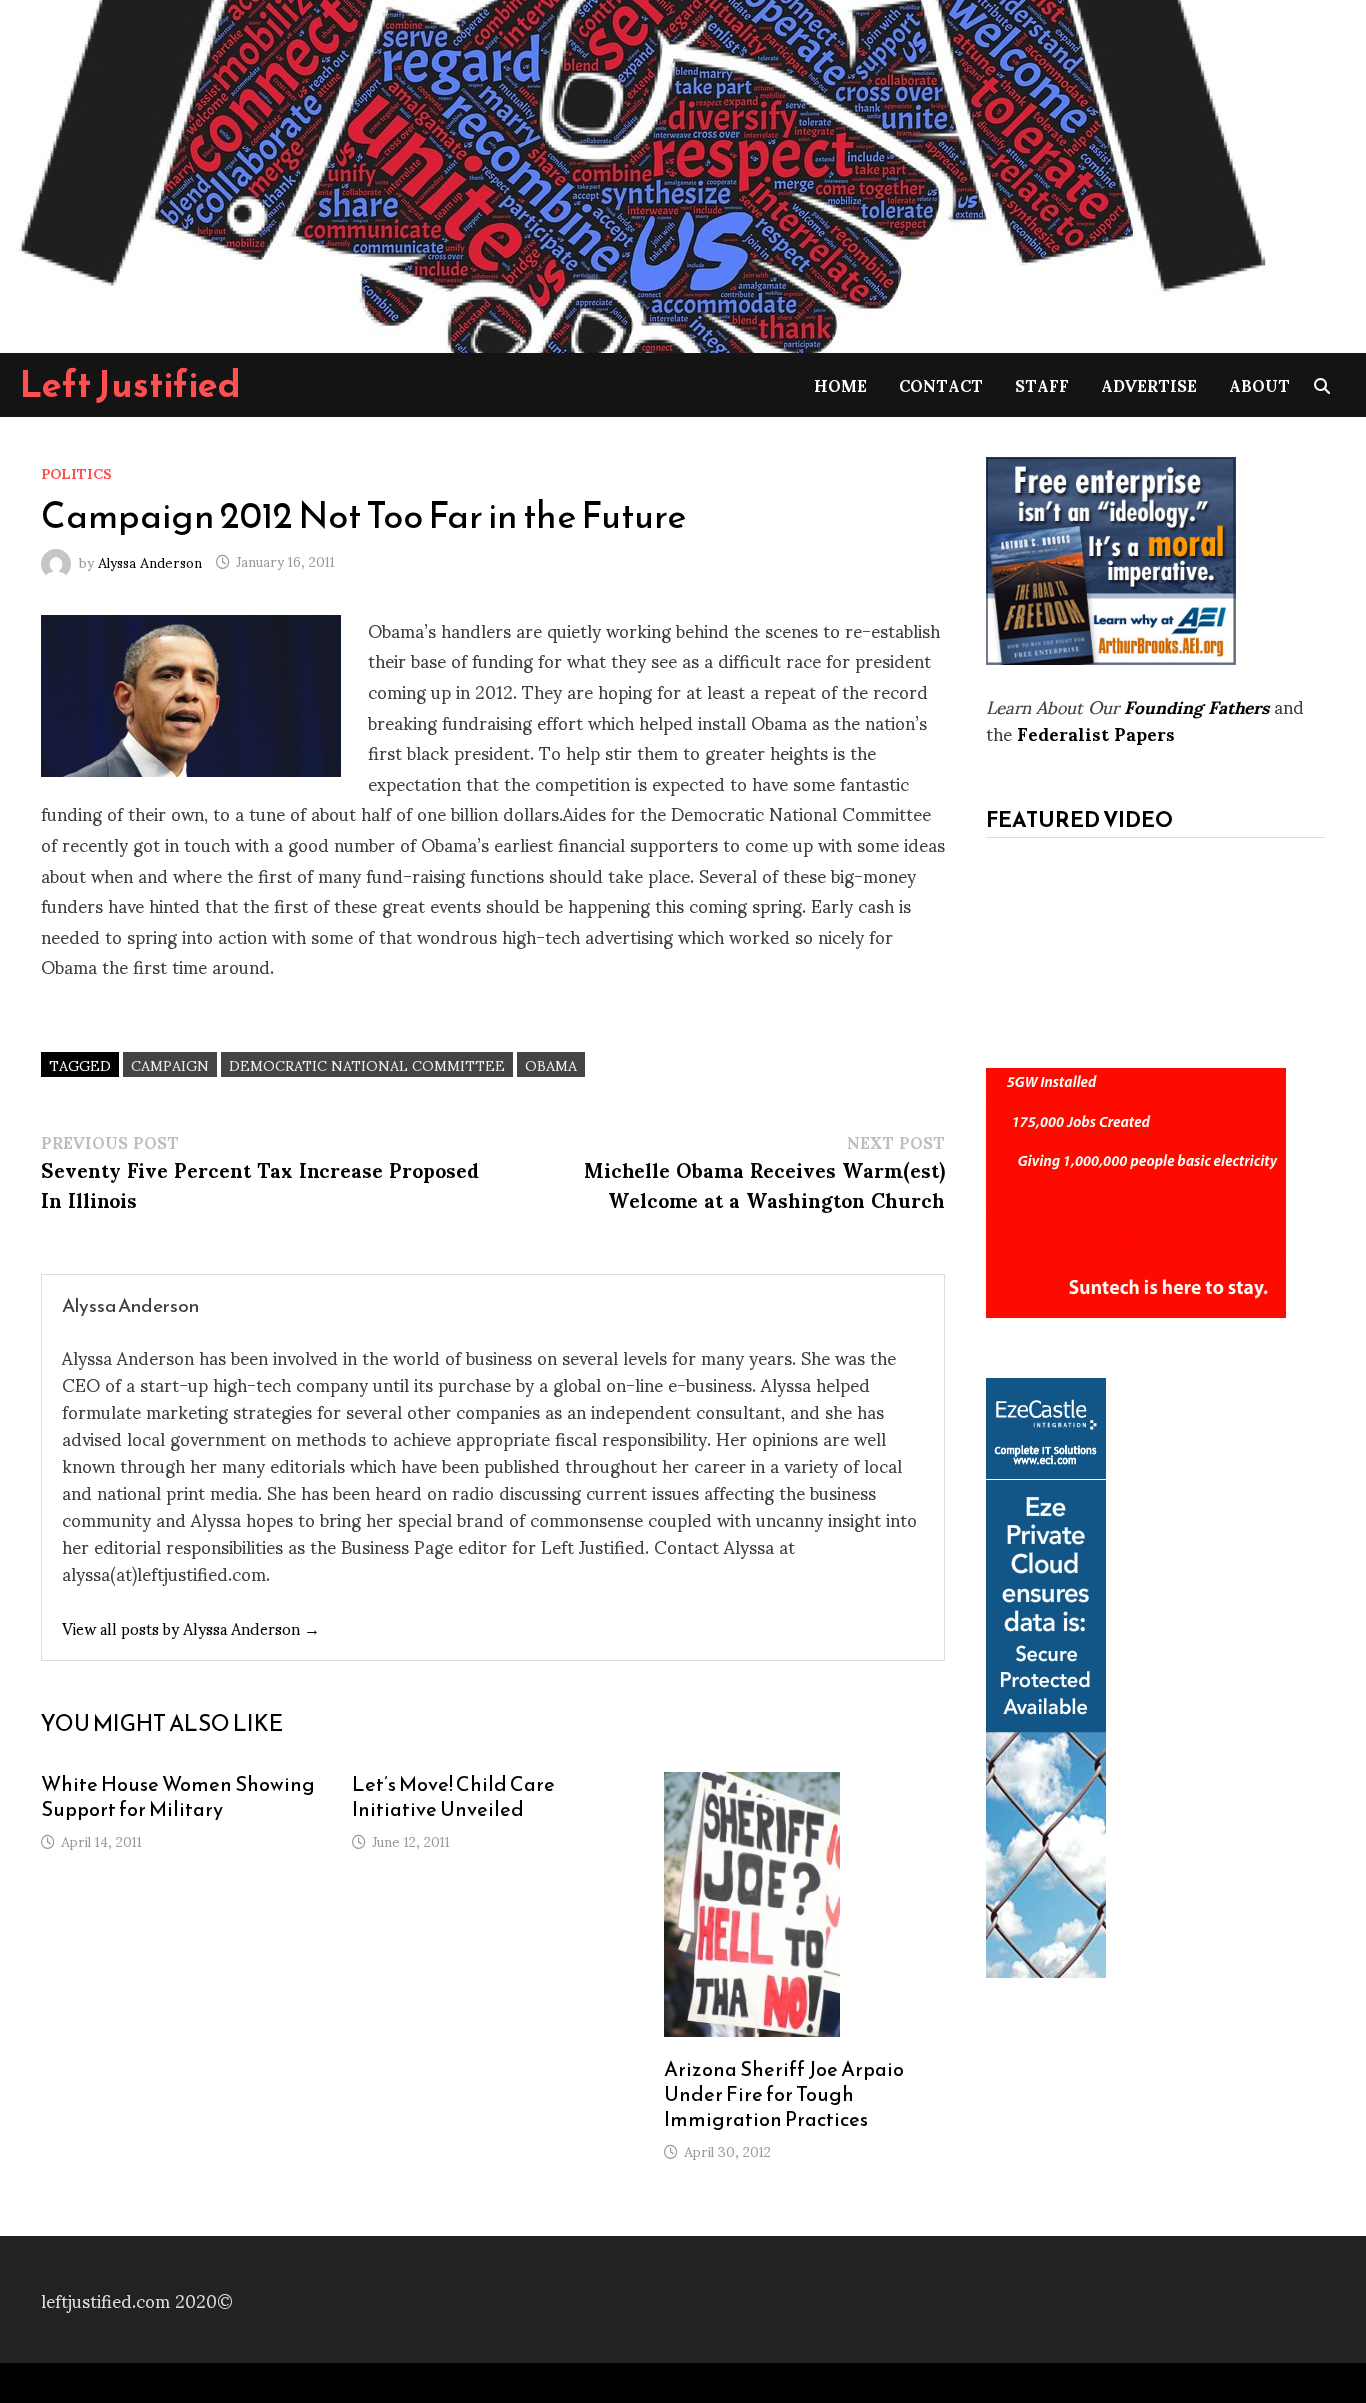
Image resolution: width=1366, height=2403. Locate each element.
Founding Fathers (1196, 705)
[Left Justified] (640, 172)
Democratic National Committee (367, 1064)
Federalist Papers (1096, 732)
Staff (1042, 384)
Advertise (1149, 384)
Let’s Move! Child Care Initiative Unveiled (453, 1796)
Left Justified (130, 384)
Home (840, 384)
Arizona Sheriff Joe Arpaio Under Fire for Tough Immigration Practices (784, 2094)
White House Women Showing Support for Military (178, 1796)
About (1259, 384)
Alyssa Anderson (150, 560)
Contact (941, 384)
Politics (76, 472)
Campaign (170, 1064)
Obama (551, 1064)
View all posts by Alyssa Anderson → (191, 1627)
